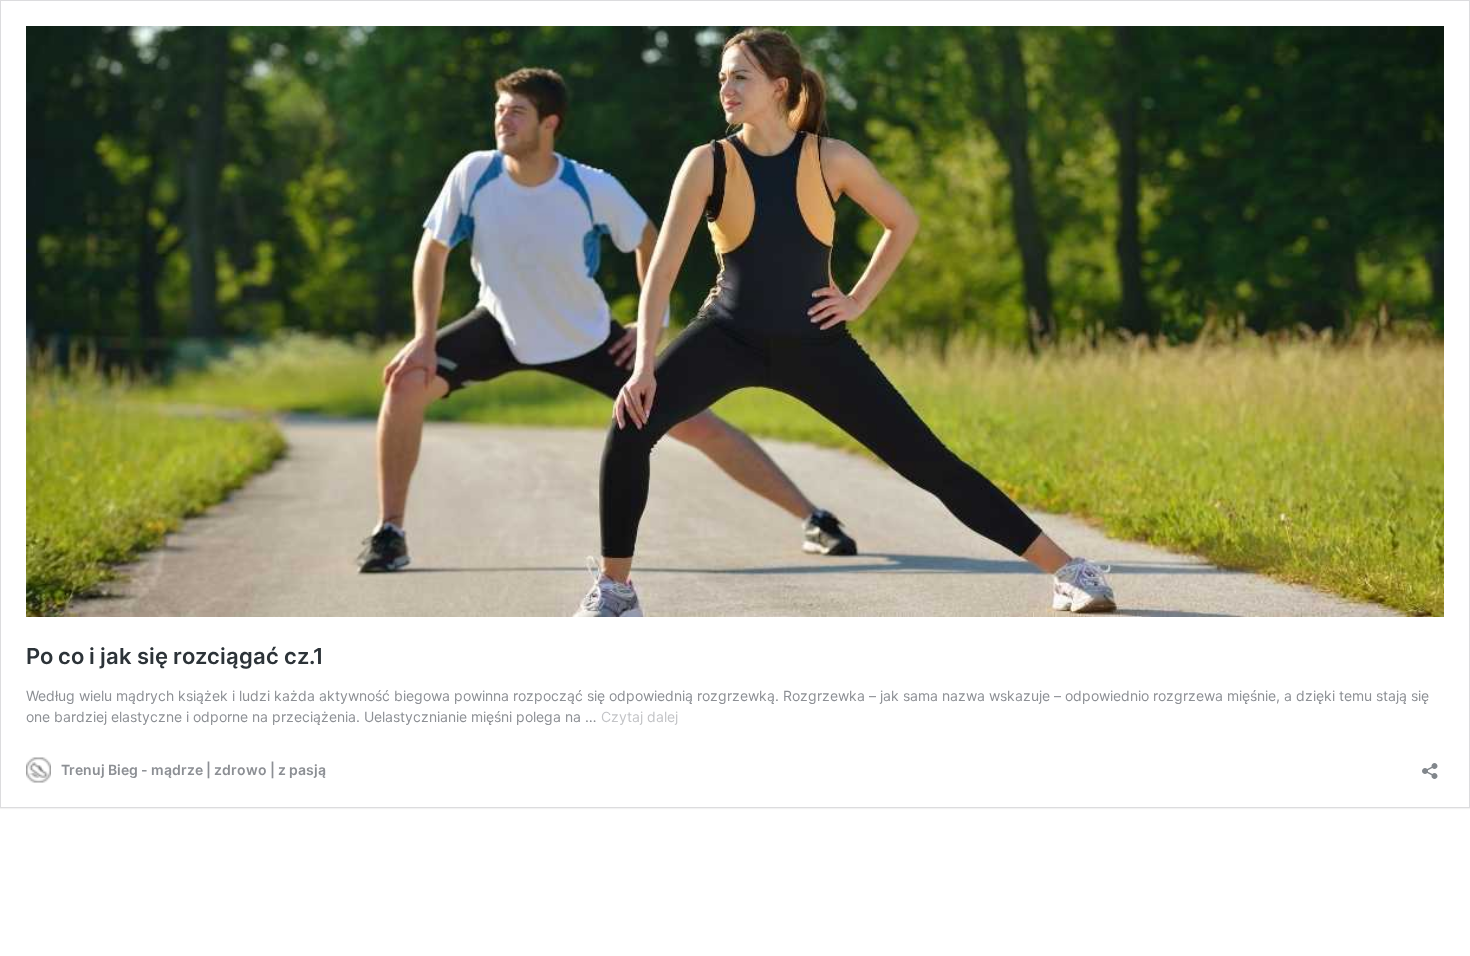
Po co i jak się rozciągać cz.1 (175, 656)
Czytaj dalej (639, 716)
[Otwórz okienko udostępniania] (1430, 764)
